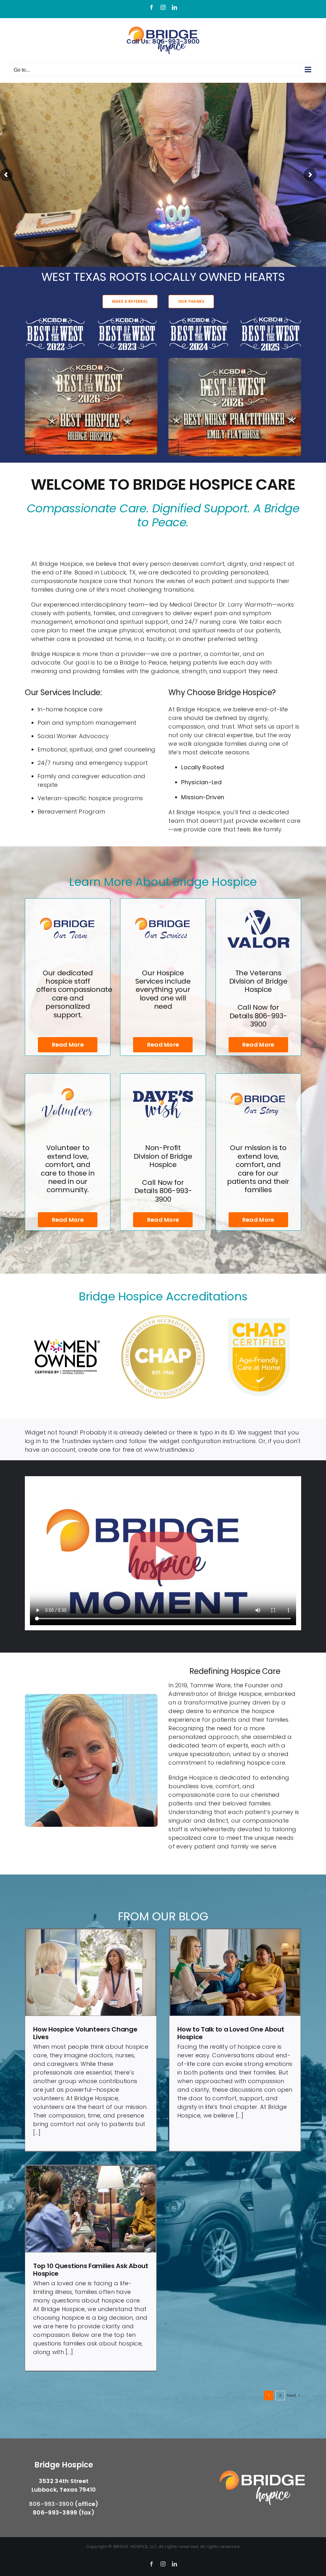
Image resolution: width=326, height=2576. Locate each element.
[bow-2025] (271, 319)
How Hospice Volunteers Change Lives (85, 2033)
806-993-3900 (269, 1020)
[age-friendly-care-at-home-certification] (259, 1317)
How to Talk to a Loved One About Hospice (231, 2033)
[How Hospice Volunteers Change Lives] (91, 1972)
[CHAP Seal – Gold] (163, 1317)
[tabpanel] (163, 1553)
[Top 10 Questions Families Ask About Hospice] (91, 2209)
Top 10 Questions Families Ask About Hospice (91, 2270)
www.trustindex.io (169, 1450)
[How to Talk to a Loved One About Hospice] (235, 1972)
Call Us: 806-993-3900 (163, 41)
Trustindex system (88, 1441)
